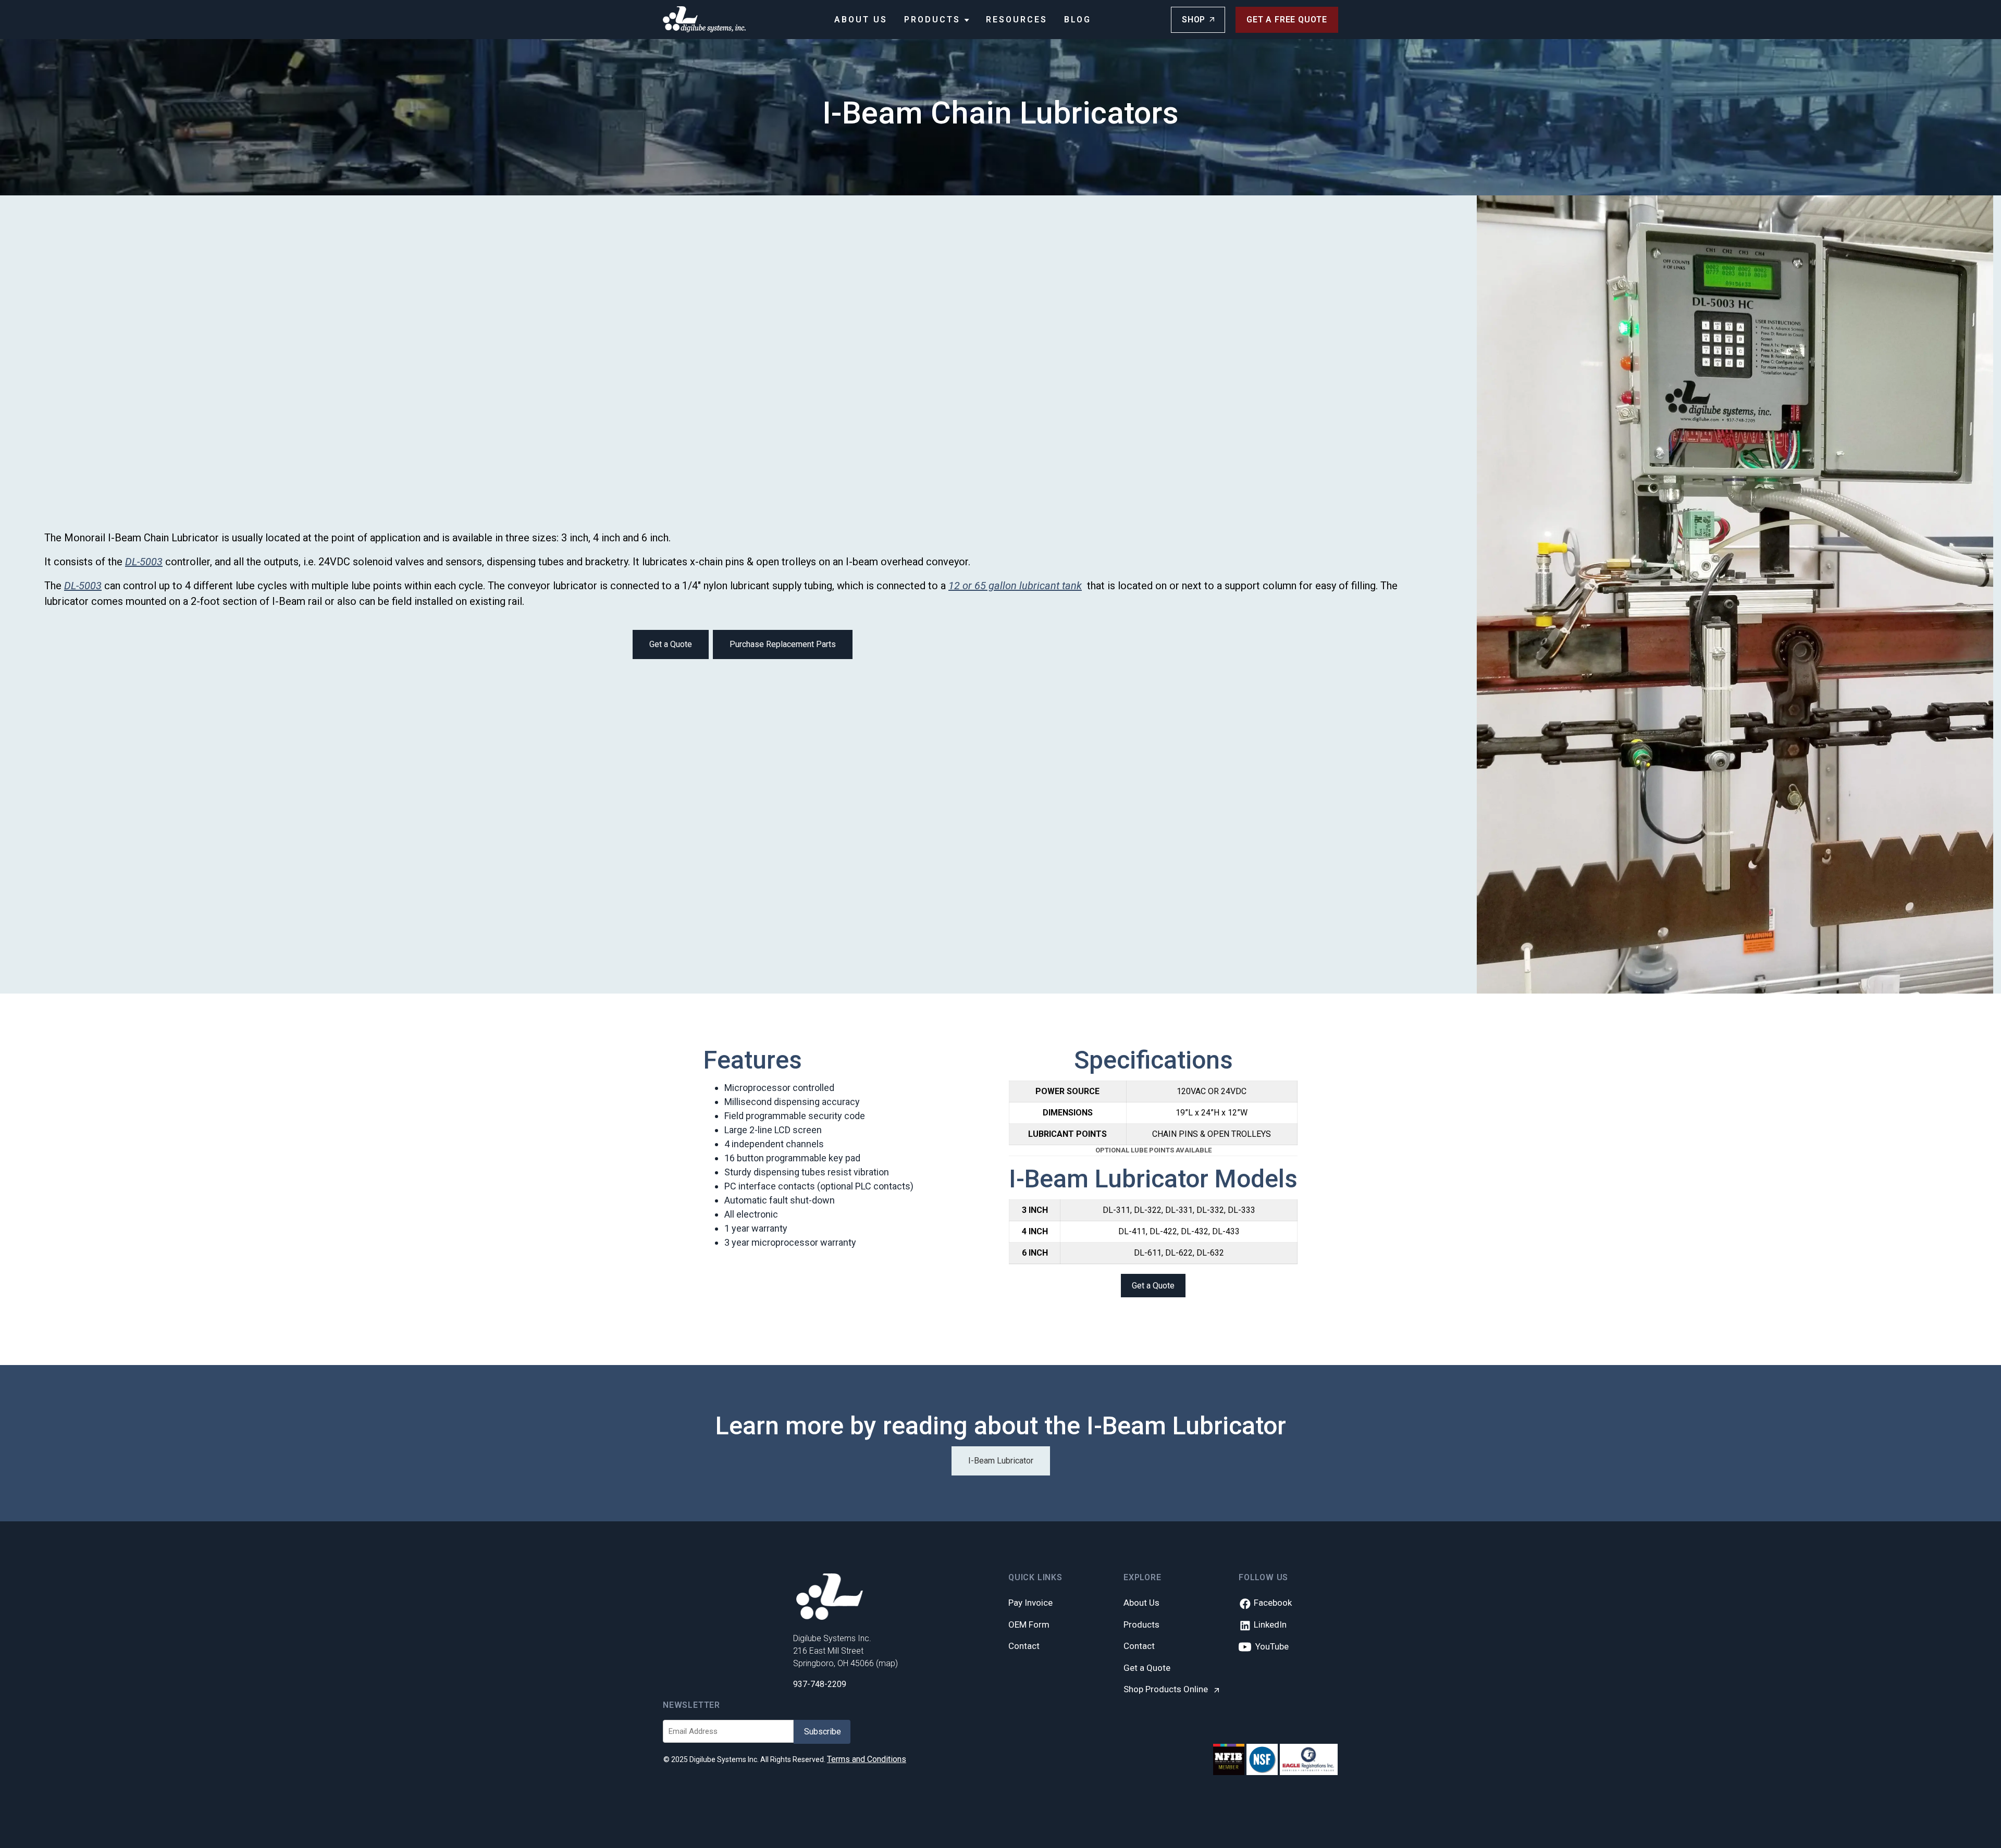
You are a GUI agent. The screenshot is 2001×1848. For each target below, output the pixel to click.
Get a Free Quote (1287, 20)
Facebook (1272, 1603)
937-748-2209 (820, 1684)
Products (934, 20)
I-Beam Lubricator (1001, 1461)
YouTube (1270, 1646)
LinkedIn (1269, 1624)
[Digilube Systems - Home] (705, 19)
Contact (1024, 1646)
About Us (861, 20)
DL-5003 (144, 562)
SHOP (1194, 20)
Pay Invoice (1030, 1603)
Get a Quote (671, 644)
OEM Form (1029, 1624)
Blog (1078, 20)
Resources (1017, 20)
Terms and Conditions (867, 1759)
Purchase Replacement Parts (783, 644)
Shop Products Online (1167, 1689)
